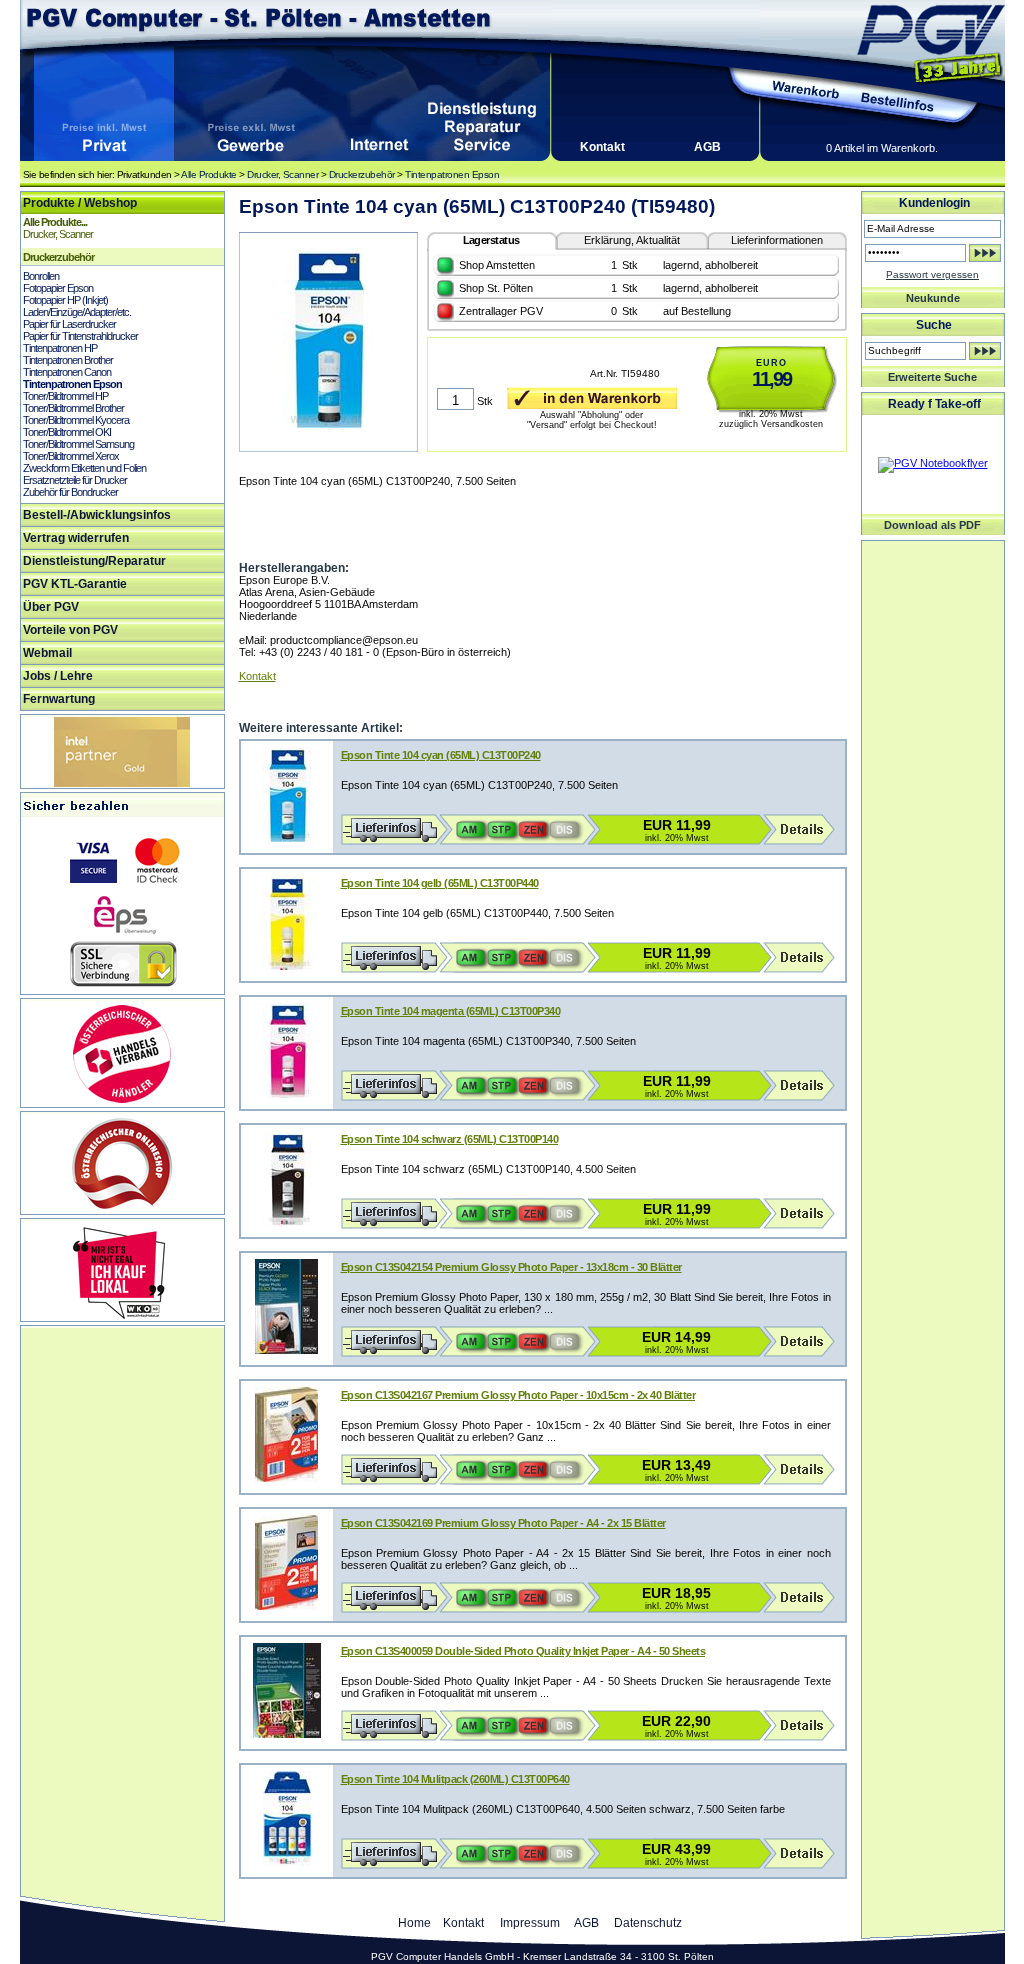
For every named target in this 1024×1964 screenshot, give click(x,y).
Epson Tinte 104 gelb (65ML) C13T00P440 (440, 883)
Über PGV (51, 607)
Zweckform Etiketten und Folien (84, 468)
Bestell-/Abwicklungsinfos (97, 515)
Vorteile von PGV (70, 630)
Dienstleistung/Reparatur (94, 561)
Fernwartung (59, 699)
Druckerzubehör (362, 174)
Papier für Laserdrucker (69, 324)
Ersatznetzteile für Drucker (75, 480)
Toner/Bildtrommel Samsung (78, 444)
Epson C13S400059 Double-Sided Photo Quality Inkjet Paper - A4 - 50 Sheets (523, 1651)
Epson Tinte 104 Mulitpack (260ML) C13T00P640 (455, 1779)
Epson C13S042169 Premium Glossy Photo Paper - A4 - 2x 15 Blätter (503, 1523)
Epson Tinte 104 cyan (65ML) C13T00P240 (441, 755)
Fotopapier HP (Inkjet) (65, 300)
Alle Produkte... (55, 222)
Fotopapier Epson (58, 288)
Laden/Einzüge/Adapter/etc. (77, 312)
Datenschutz (648, 1923)
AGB (707, 147)
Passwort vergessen (932, 274)
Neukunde (933, 298)
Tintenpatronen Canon (67, 372)
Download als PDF (932, 525)
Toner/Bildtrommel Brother (73, 408)
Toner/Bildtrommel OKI (67, 432)
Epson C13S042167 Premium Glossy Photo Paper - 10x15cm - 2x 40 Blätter (518, 1395)
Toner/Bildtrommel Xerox (71, 456)
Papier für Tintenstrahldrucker (80, 336)
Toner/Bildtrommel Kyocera (76, 420)
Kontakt (602, 147)
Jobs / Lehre (58, 676)
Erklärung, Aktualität (632, 240)
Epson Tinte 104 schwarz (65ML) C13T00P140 (450, 1139)
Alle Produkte (209, 174)
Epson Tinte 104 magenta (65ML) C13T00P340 (451, 1011)
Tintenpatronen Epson (452, 174)
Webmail (47, 653)
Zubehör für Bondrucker (70, 492)
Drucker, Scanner (282, 174)
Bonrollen (41, 276)
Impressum (530, 1923)
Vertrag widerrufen (76, 538)
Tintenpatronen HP (60, 348)
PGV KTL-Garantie (75, 584)
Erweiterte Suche (932, 377)
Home (414, 1923)
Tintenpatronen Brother (68, 360)
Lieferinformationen (777, 240)
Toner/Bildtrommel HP (65, 396)
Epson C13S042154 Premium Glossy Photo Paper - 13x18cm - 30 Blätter (511, 1267)
